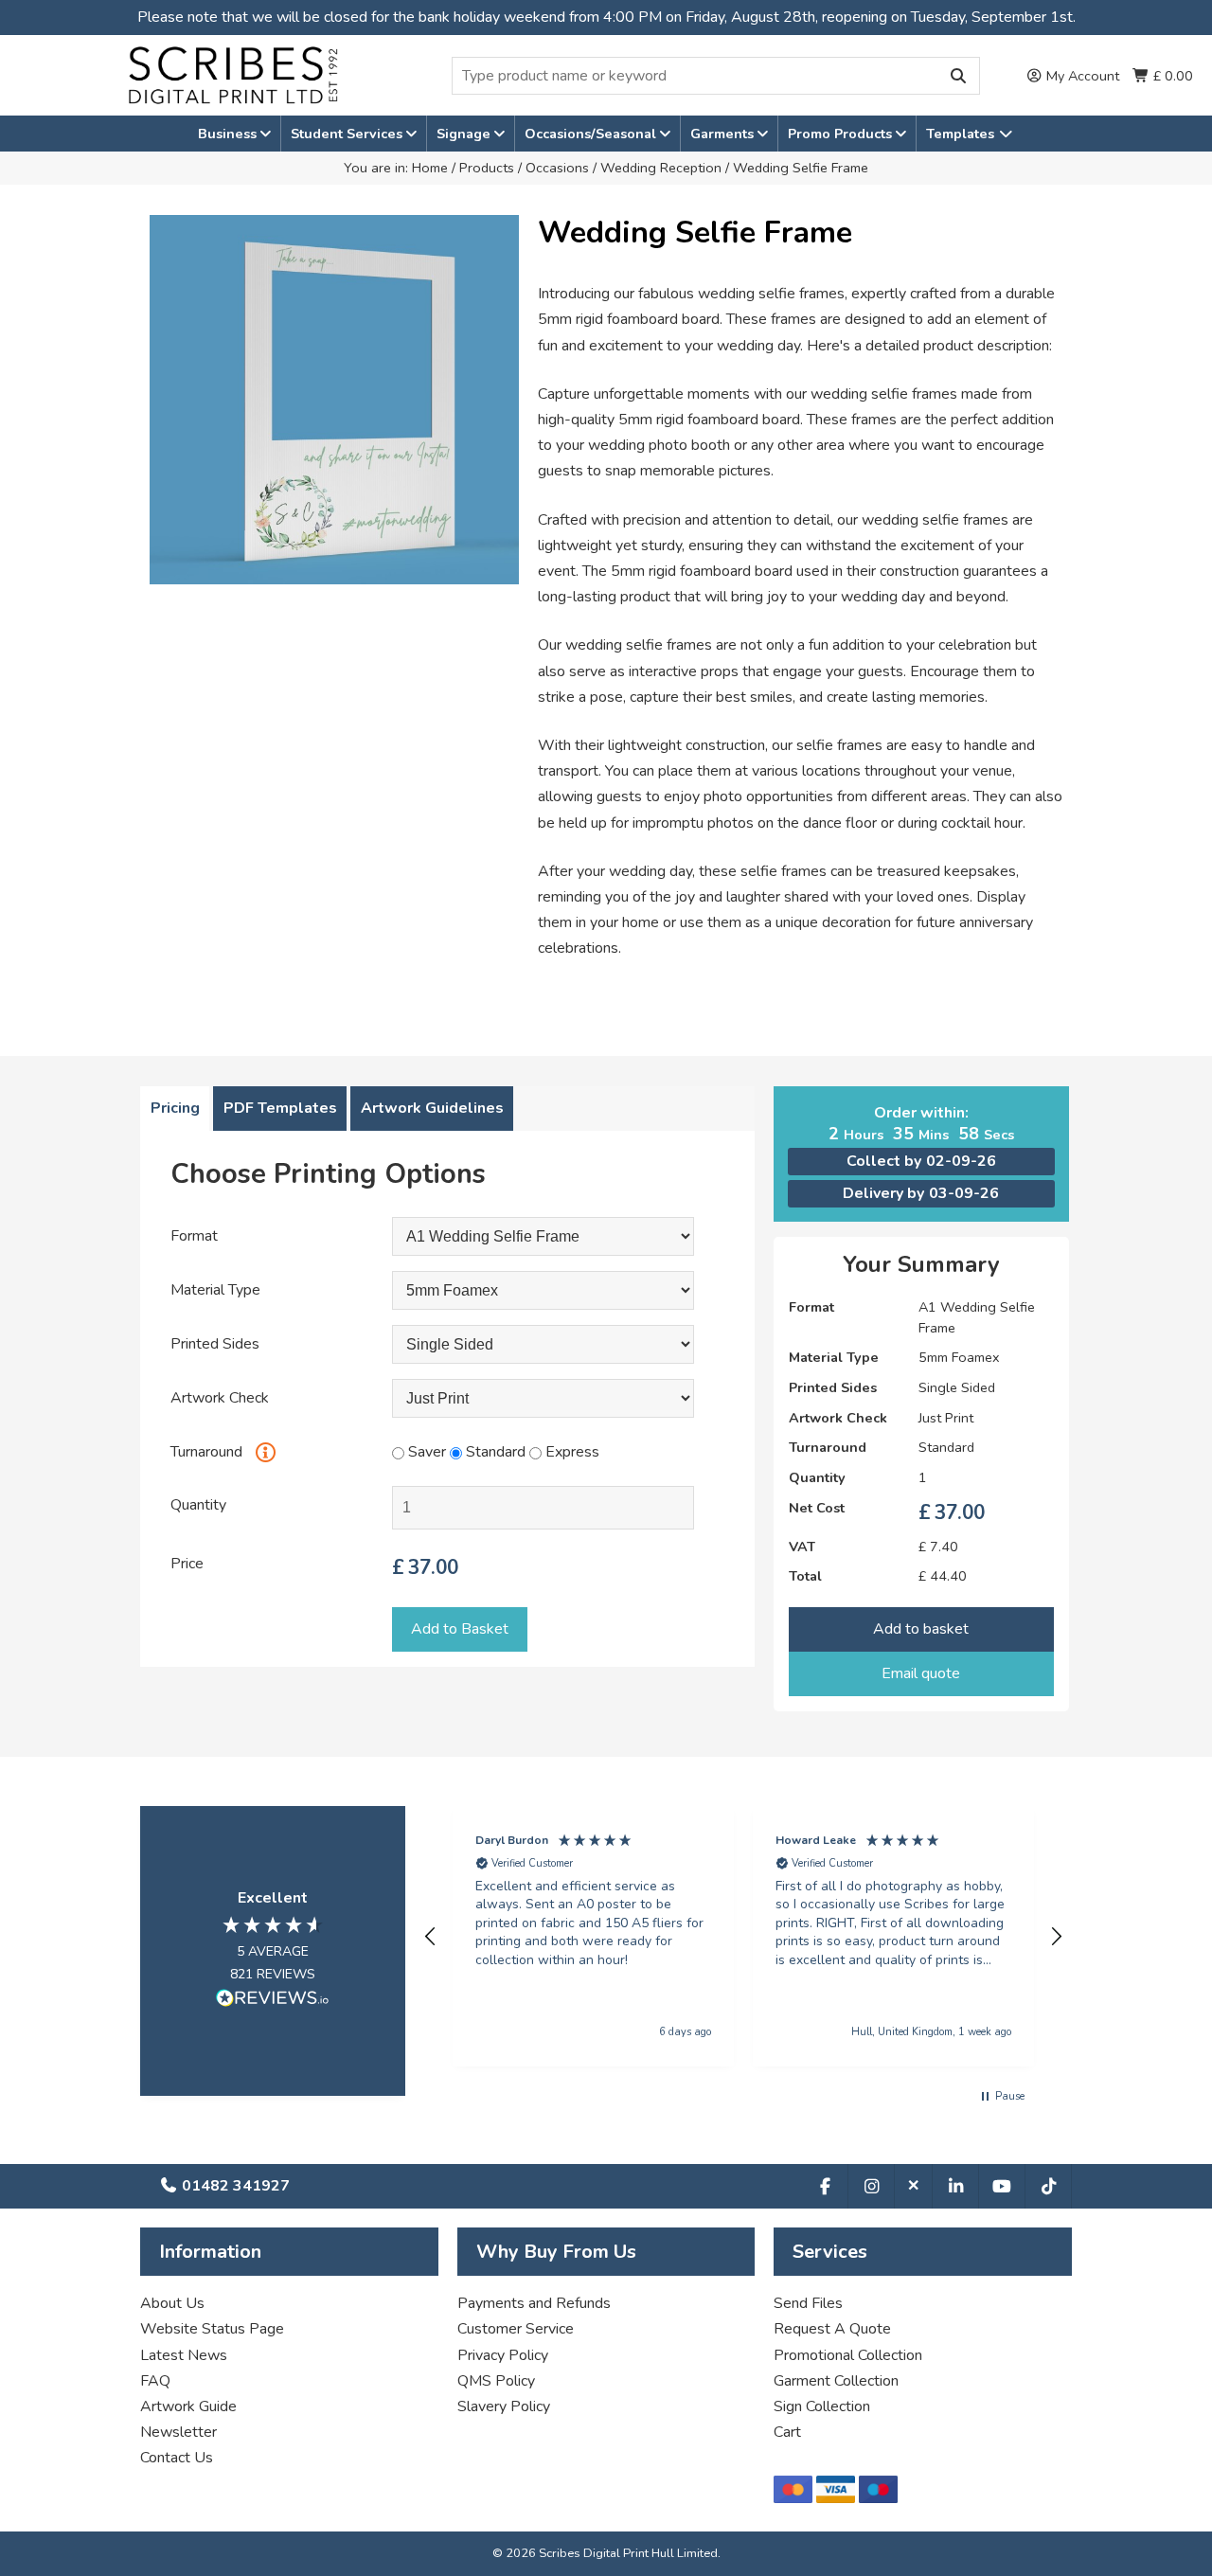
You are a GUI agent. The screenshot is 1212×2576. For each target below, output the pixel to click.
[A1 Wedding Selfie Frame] (543, 1237)
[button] (431, 1937)
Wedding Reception (661, 168)
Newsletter (178, 2432)
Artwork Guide (188, 2406)
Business (229, 134)
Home (430, 168)
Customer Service (516, 2329)
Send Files (808, 2303)
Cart (787, 2432)
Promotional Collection (848, 2355)
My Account (1081, 76)
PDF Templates (280, 1108)
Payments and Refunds (534, 2303)
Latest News (184, 2355)
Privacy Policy (503, 2355)
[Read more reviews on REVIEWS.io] (273, 2002)
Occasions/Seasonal (592, 134)
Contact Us (177, 2458)
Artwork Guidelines (432, 1108)
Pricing (175, 1108)
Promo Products (842, 134)
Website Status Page (212, 2329)
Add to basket (921, 1629)
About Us (172, 2303)
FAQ (155, 2381)
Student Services (348, 134)
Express (570, 1452)
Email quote (921, 1673)
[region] (743, 1936)
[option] (334, 400)
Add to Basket (460, 1629)
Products (487, 168)
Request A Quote (832, 2329)
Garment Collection (836, 2381)
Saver (425, 1452)
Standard (494, 1452)
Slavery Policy (504, 2406)
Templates (962, 134)
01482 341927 (234, 2186)
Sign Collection (822, 2406)
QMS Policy (496, 2381)
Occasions (557, 168)
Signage (465, 134)
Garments (724, 134)
